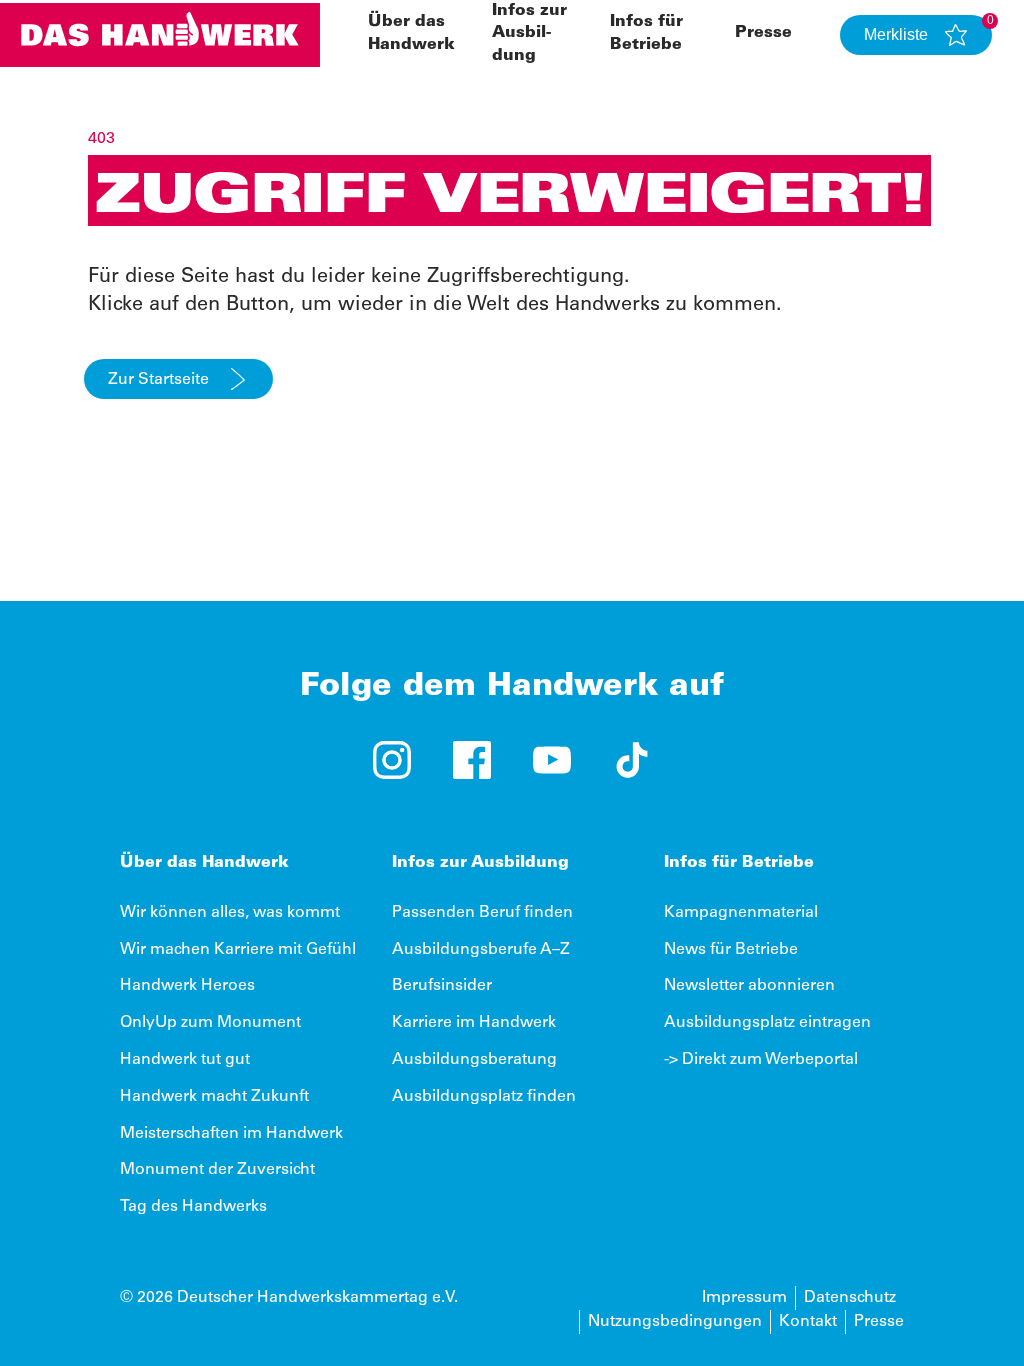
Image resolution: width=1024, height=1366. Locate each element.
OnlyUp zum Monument (210, 1023)
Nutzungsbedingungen (675, 1322)
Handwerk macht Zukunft (214, 1097)
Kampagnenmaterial (741, 913)
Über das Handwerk (204, 863)
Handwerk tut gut (185, 1060)
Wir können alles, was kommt (230, 913)
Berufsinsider (442, 986)
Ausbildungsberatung (474, 1060)
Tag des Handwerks (193, 1207)
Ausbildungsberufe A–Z (481, 950)
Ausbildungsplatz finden (484, 1097)
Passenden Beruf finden (482, 913)
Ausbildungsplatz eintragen (767, 1023)
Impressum (744, 1298)
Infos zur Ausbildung (529, 33)
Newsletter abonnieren (749, 986)
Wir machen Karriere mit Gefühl (238, 950)
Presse (763, 33)
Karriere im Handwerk (474, 1023)
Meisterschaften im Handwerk (231, 1134)
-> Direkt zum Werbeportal (761, 1060)
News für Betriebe (731, 950)
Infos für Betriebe (739, 863)
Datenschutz (850, 1298)
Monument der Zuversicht (217, 1170)
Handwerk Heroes (187, 986)
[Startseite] (160, 35)
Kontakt (808, 1322)
